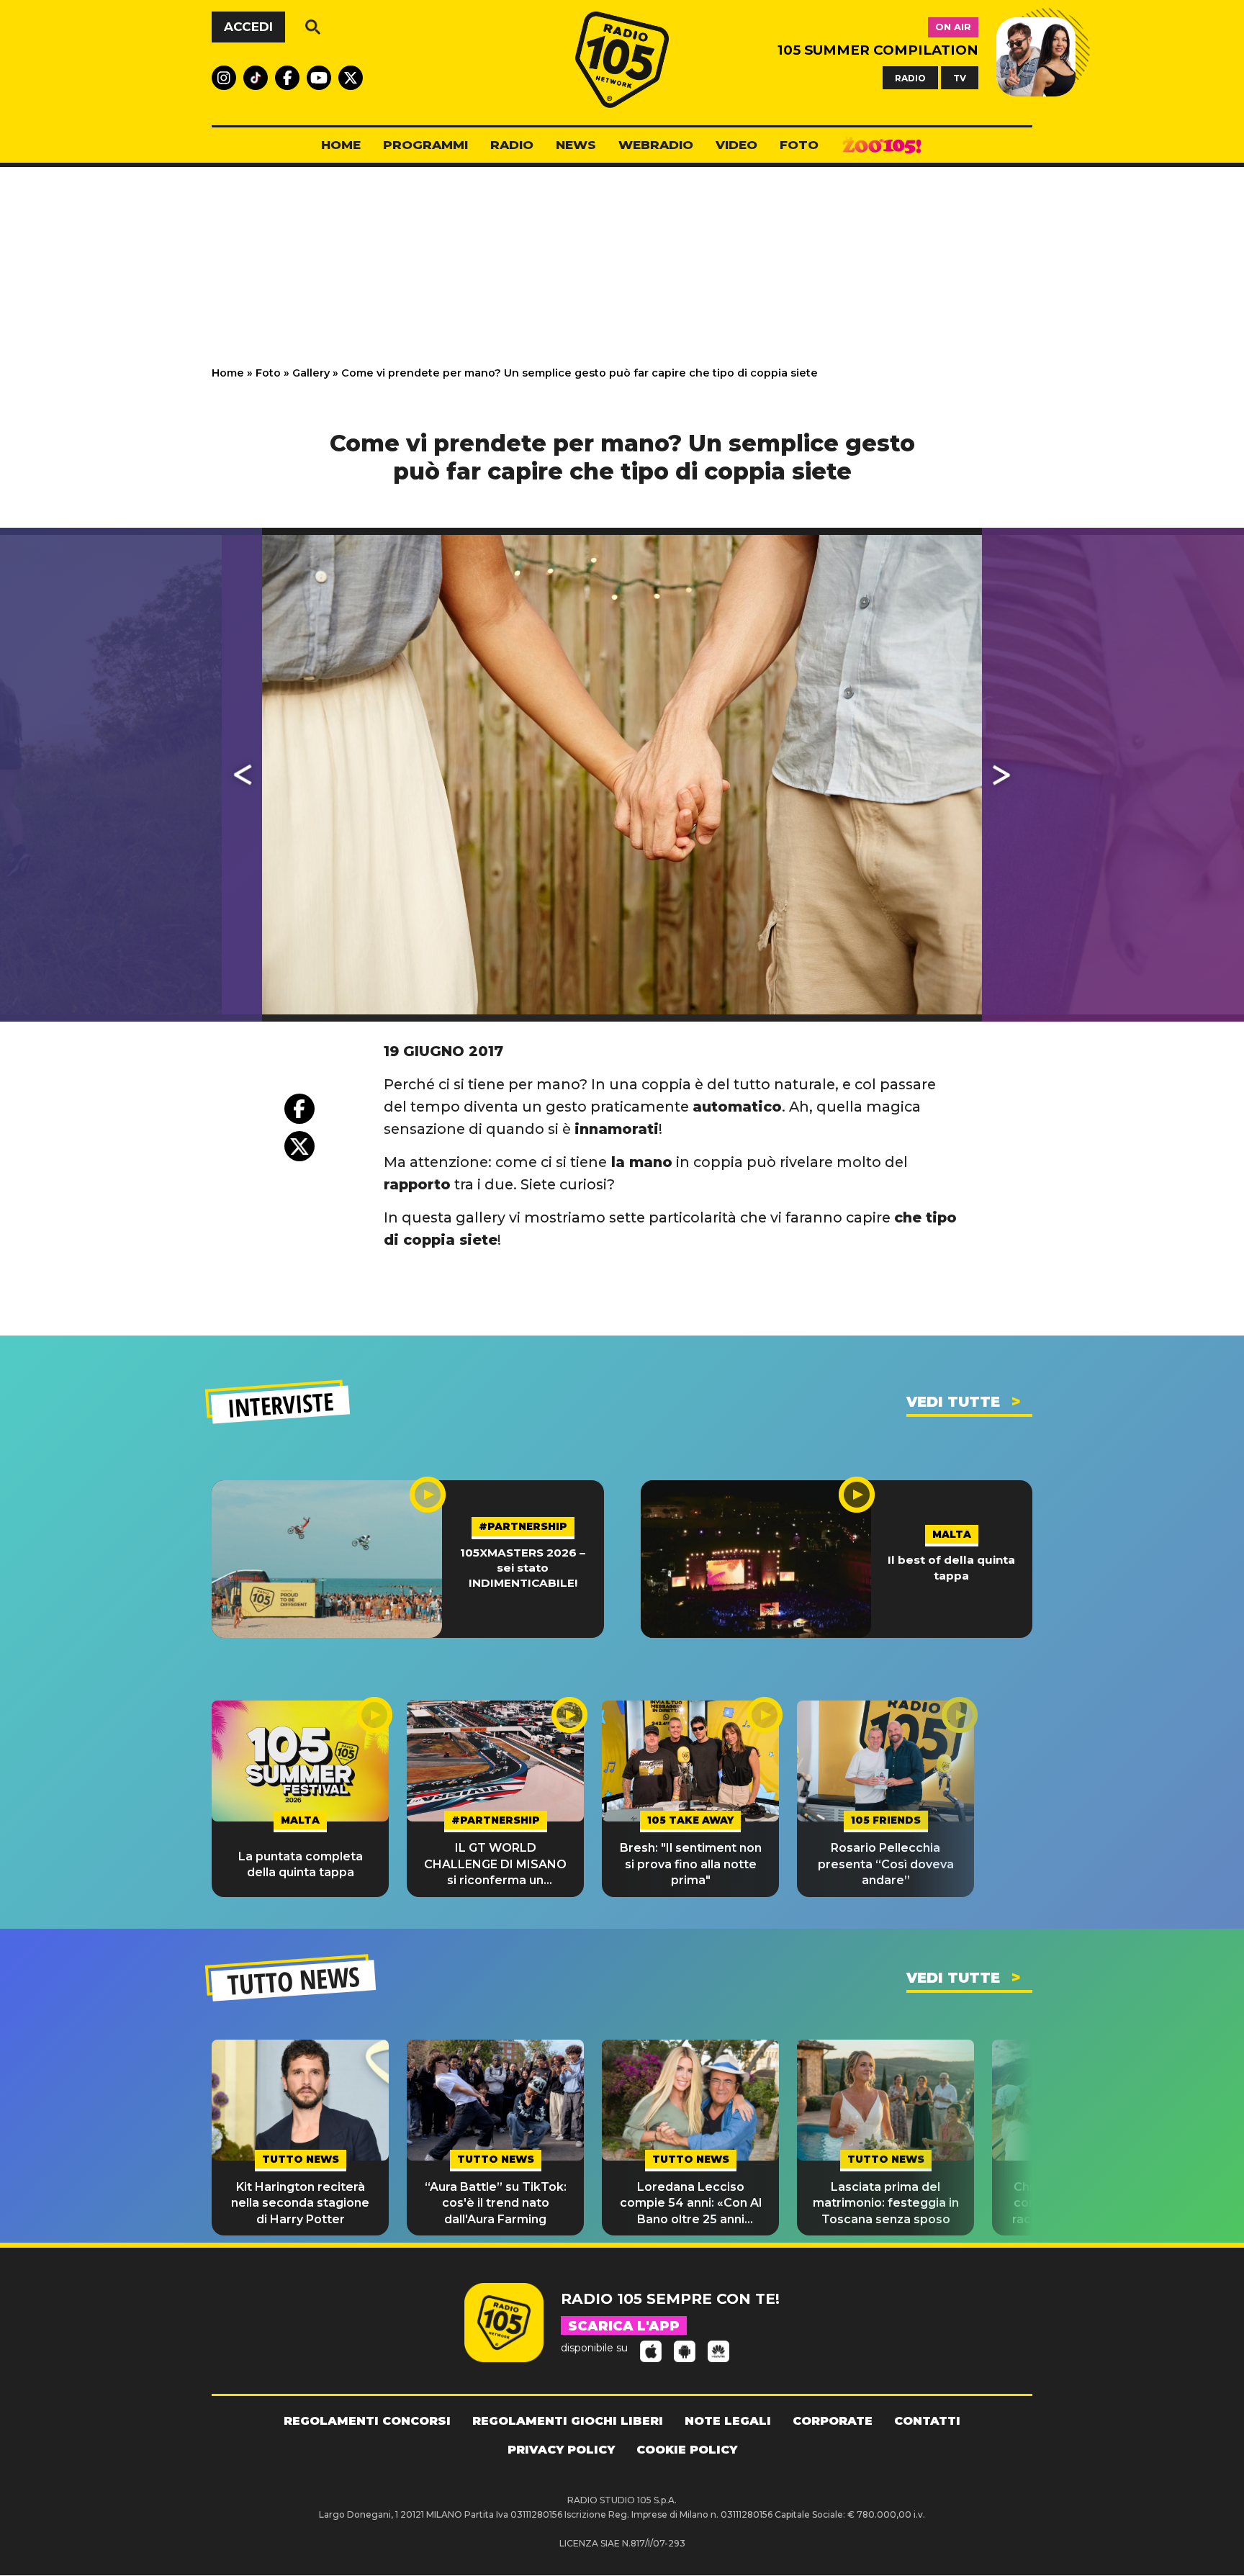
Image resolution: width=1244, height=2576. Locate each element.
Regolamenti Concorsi (367, 2421)
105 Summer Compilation (878, 50)
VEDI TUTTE (953, 1402)
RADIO (910, 77)
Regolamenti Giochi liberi (568, 2421)
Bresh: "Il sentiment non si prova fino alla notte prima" (691, 1864)
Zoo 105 (882, 145)
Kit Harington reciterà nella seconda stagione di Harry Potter (300, 2203)
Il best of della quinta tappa (951, 1567)
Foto (268, 373)
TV (960, 77)
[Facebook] (299, 1109)
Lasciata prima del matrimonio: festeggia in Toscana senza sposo (886, 2203)
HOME (341, 145)
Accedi (248, 27)
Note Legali (728, 2421)
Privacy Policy (561, 2450)
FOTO (799, 145)
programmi (425, 145)
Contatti (927, 2421)
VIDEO (736, 145)
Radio (512, 145)
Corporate (833, 2421)
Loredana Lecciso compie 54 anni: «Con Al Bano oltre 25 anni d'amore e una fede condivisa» (691, 2204)
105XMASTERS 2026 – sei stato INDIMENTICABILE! (523, 1568)
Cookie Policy (687, 2450)
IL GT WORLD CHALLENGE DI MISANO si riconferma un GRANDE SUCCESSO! (495, 1865)
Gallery (311, 373)
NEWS (576, 145)
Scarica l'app (624, 2326)
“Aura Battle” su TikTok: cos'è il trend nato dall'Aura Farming (496, 2203)
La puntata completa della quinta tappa (301, 1864)
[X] (299, 1146)
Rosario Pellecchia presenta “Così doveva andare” (886, 1864)
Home (228, 373)
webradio (656, 145)
